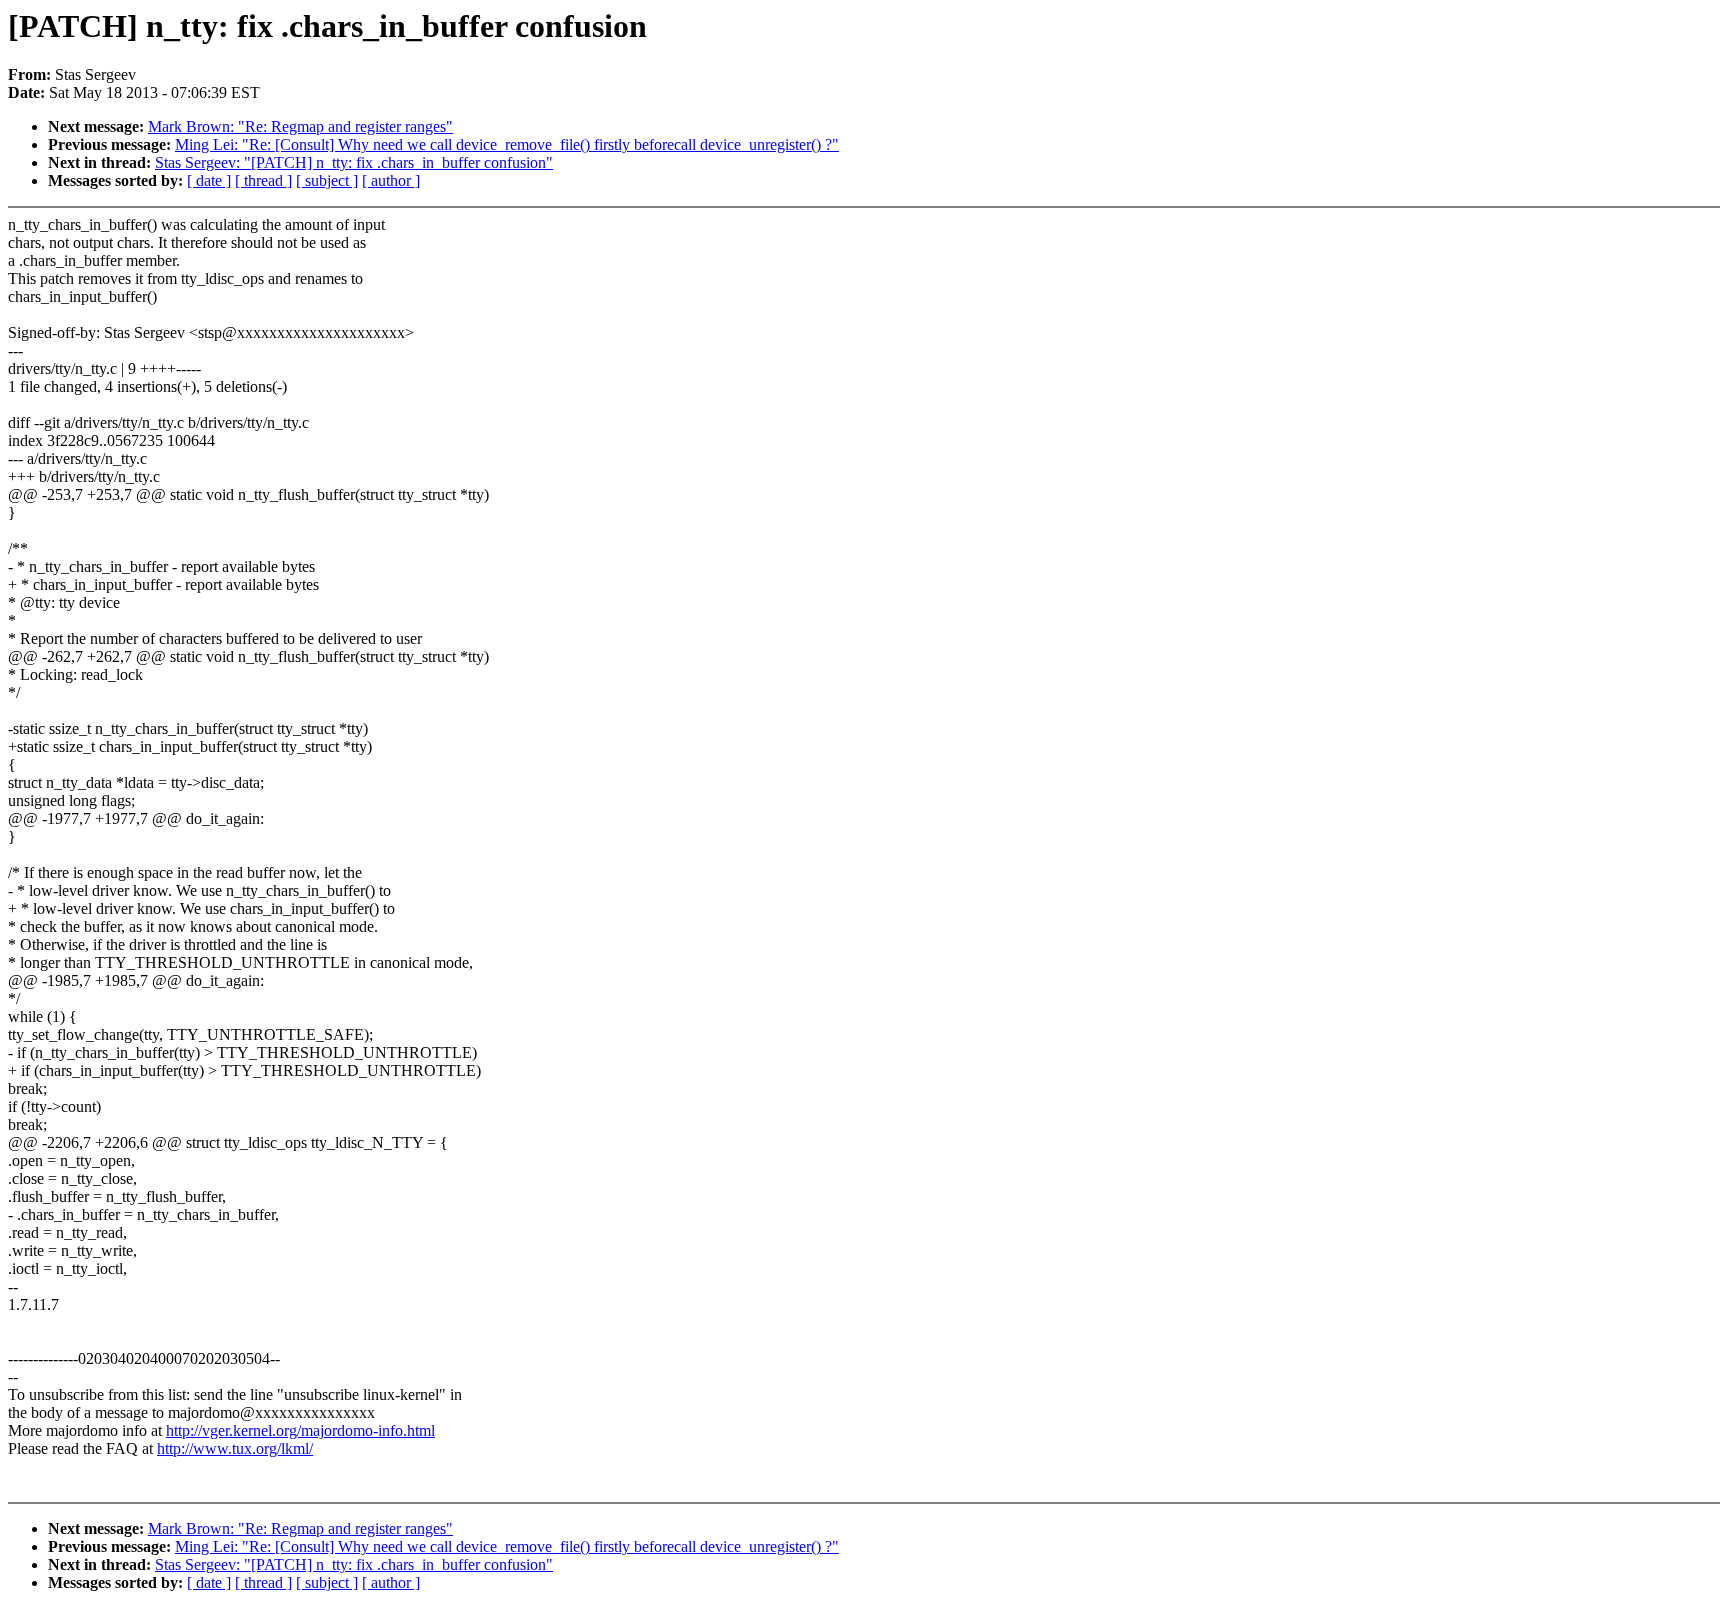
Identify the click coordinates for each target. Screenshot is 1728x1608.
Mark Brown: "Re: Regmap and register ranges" (300, 126)
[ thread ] (263, 180)
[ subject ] (327, 180)
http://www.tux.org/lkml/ (235, 1448)
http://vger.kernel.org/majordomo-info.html (300, 1430)
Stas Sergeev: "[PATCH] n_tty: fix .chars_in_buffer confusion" (354, 162)
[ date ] (209, 180)
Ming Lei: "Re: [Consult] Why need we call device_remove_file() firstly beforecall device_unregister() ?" (507, 144)
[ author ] (391, 180)
